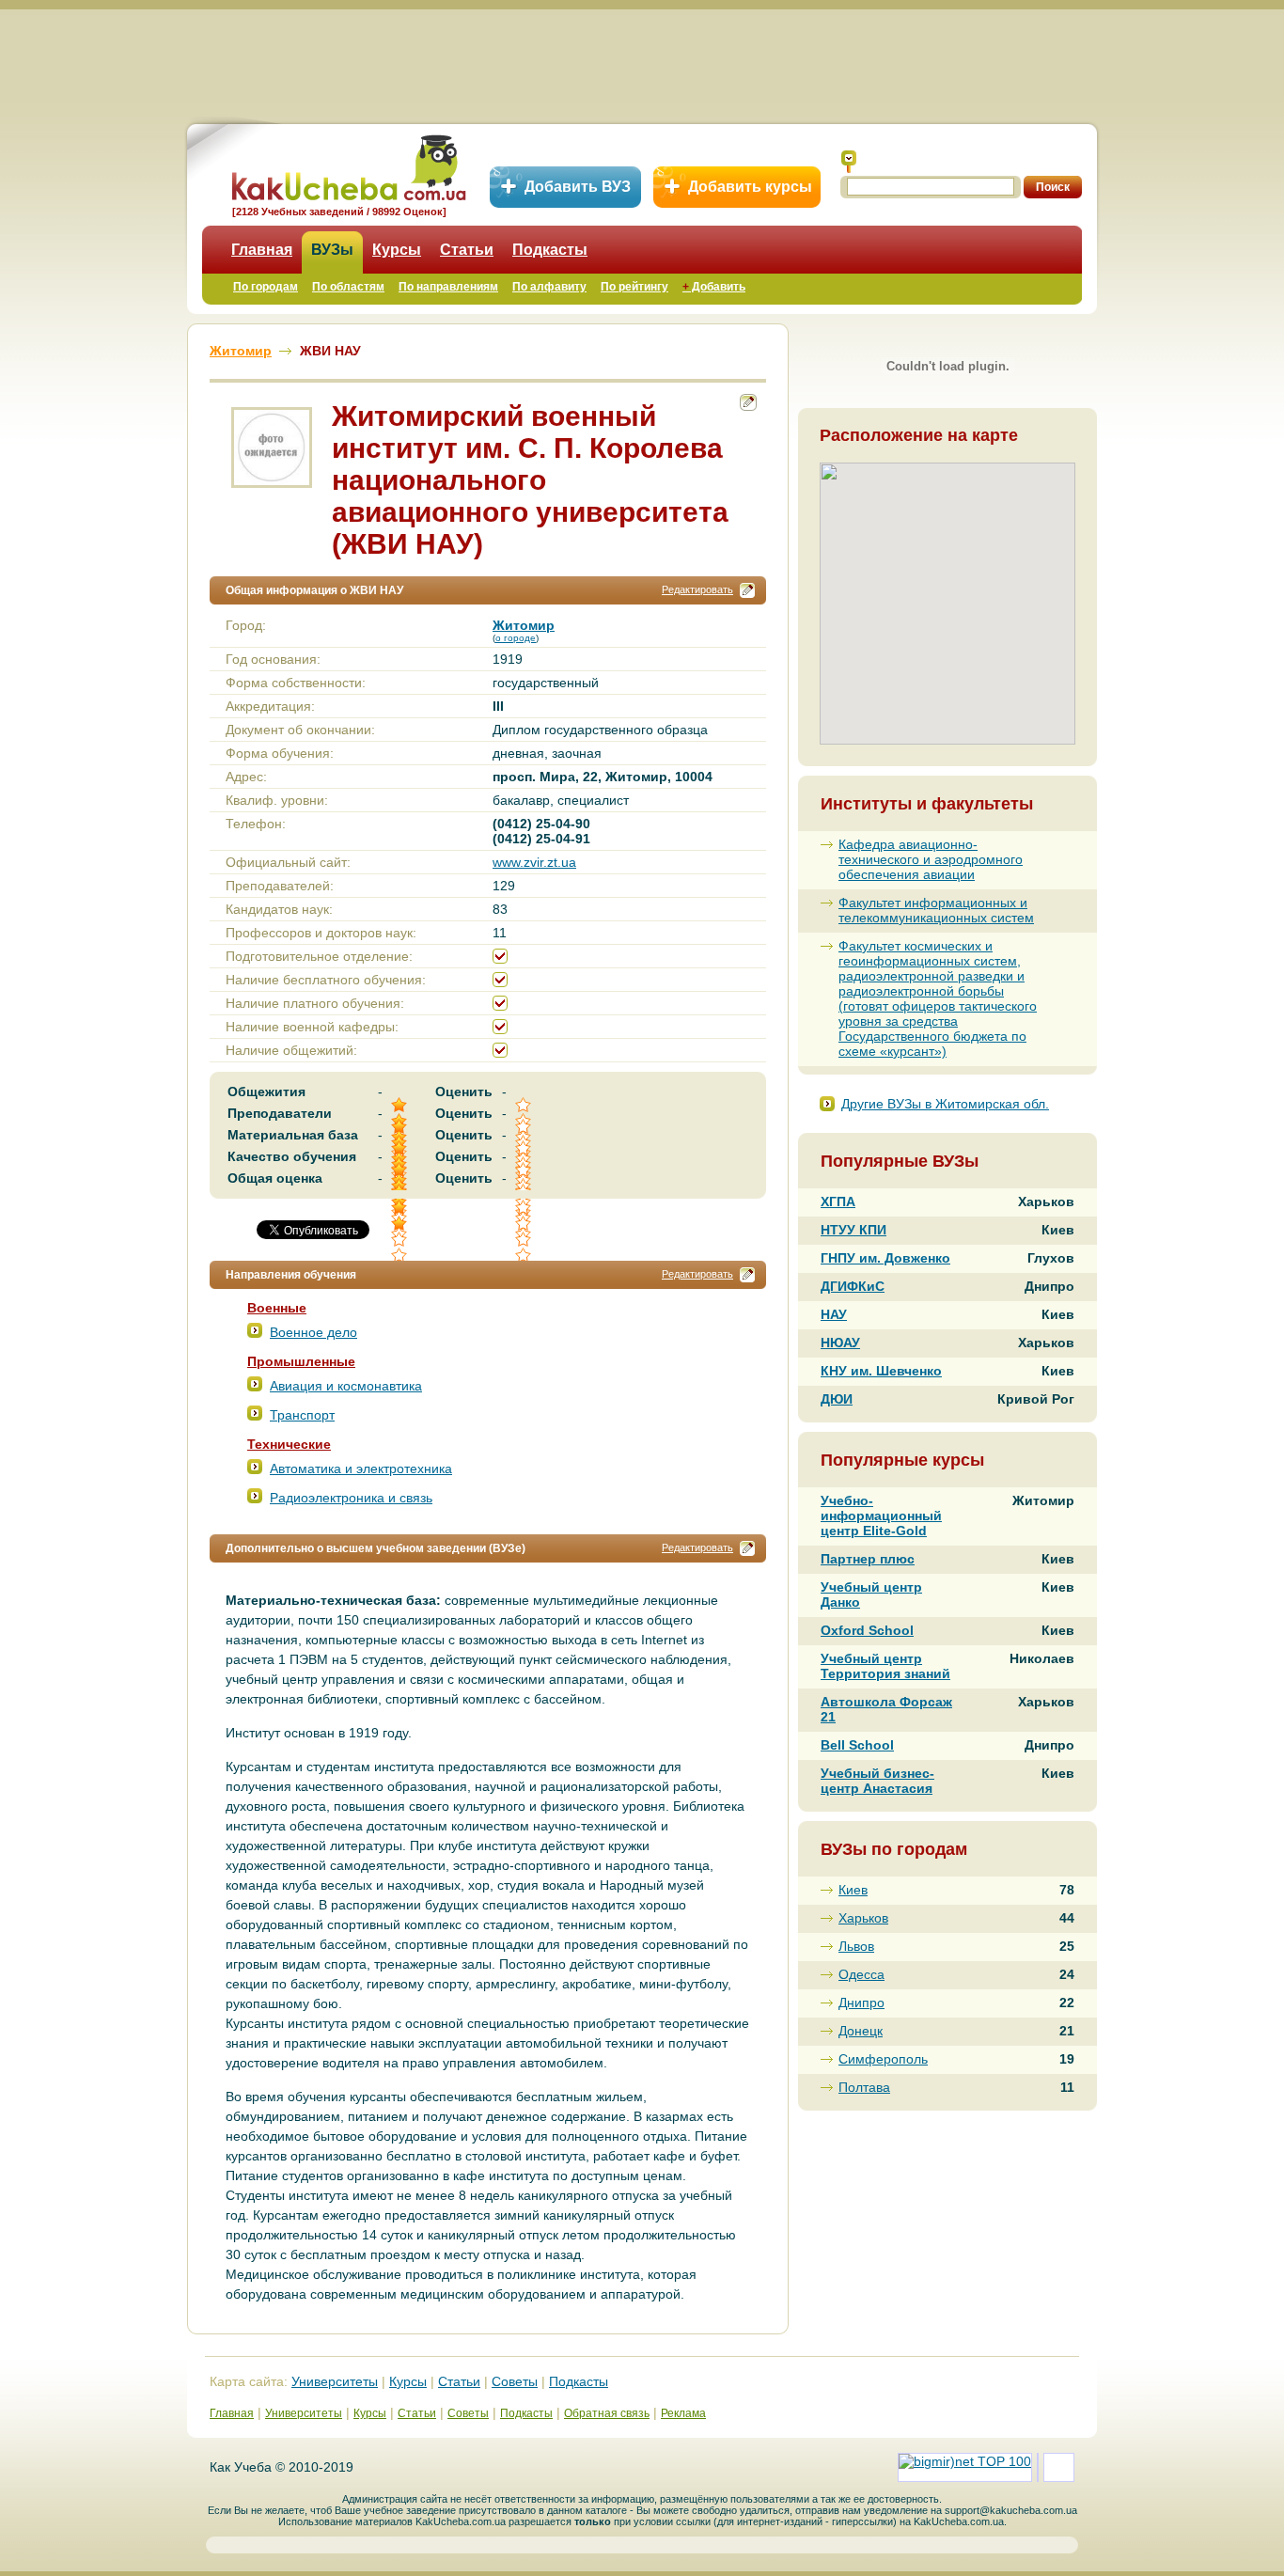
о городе (516, 638)
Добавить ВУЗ (578, 187)
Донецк (861, 2031)
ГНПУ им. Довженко (885, 1258)
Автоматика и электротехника (361, 1469)
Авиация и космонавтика (346, 1386)
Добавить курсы (750, 187)
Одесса (861, 1974)
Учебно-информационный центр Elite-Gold (881, 1516)
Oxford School (867, 1630)
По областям (348, 287)
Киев (853, 1890)
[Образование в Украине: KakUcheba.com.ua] (347, 165)
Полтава (864, 2087)
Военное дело (313, 1332)
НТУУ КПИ (853, 1230)
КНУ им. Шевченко (881, 1371)
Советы (515, 2381)
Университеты (335, 2381)
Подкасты (550, 250)
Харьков (863, 1918)
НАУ (834, 1314)
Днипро (861, 2003)
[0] (525, 1224)
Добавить (714, 287)
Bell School (857, 1745)
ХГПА (838, 1202)
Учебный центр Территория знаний (885, 1666)
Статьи (467, 250)
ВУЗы (332, 250)
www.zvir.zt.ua (534, 862)
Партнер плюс (868, 1559)
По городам (266, 287)
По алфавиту (549, 287)
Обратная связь (607, 2413)
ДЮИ (837, 1399)
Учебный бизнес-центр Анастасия (877, 1781)
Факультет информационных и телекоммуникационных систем (936, 910)
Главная (262, 250)
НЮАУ (840, 1343)
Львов (856, 1946)
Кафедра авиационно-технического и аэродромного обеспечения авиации (931, 859)
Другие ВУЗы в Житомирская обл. (945, 1104)
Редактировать (697, 589)
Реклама (683, 2413)
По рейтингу (634, 287)
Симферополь (883, 2059)
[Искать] (849, 162)
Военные (277, 1308)
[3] (400, 1224)
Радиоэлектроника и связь (351, 1498)
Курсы (397, 250)
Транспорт (302, 1415)
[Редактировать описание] (747, 590)
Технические (289, 1444)
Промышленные (301, 1361)
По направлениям (448, 287)
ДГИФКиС (853, 1286)
